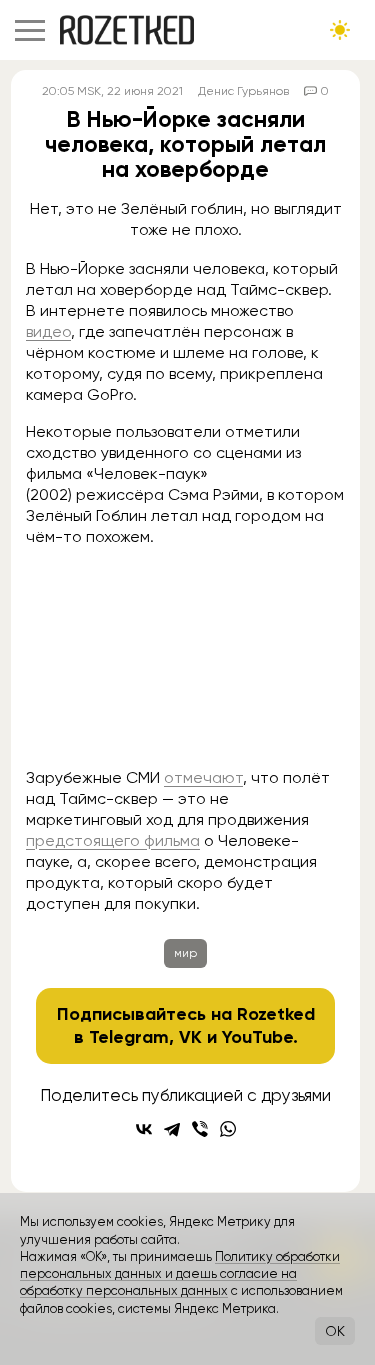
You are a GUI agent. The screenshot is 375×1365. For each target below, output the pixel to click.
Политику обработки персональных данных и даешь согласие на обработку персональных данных (180, 1274)
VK (190, 1037)
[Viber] (200, 1129)
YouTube (257, 1037)
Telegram (129, 1037)
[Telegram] (172, 1129)
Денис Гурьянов (243, 91)
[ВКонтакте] (144, 1129)
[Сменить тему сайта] (340, 30)
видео (48, 331)
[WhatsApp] (228, 1129)
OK (335, 1331)
